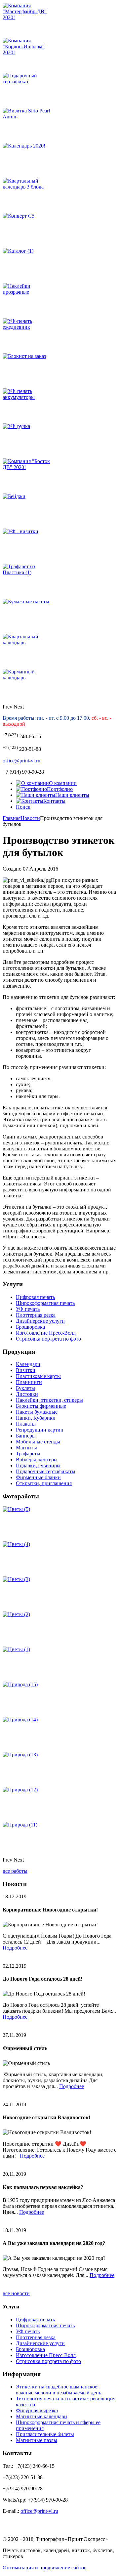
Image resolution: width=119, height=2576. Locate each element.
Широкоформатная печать (45, 1303)
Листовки (27, 1394)
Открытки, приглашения (44, 1483)
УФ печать (28, 1309)
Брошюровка (30, 1327)
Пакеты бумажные (37, 1412)
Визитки (26, 1370)
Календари (28, 1364)
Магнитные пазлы (37, 2440)
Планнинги (29, 1382)
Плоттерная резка (36, 1315)
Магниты (26, 1448)
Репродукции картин (40, 1430)
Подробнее (15, 1948)
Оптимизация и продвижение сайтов (45, 2568)
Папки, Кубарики (36, 1418)
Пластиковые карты (38, 1376)
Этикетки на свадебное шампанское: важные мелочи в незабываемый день (59, 2390)
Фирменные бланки (38, 1477)
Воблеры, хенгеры (37, 1460)
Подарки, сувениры (38, 1465)
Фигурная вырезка (37, 2410)
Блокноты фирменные (41, 1406)
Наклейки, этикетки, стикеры (49, 1400)
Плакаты (26, 1424)
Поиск (23, 807)
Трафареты (28, 1454)
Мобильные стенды (38, 1442)
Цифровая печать (35, 1297)
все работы (15, 1871)
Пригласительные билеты (45, 2434)
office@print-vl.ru (21, 761)
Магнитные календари (41, 2416)
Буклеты (25, 1388)
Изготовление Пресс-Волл (46, 1333)
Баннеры (26, 1436)
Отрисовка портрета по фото (48, 1339)
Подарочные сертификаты (46, 1471)
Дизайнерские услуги (40, 1321)
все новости (16, 2293)
